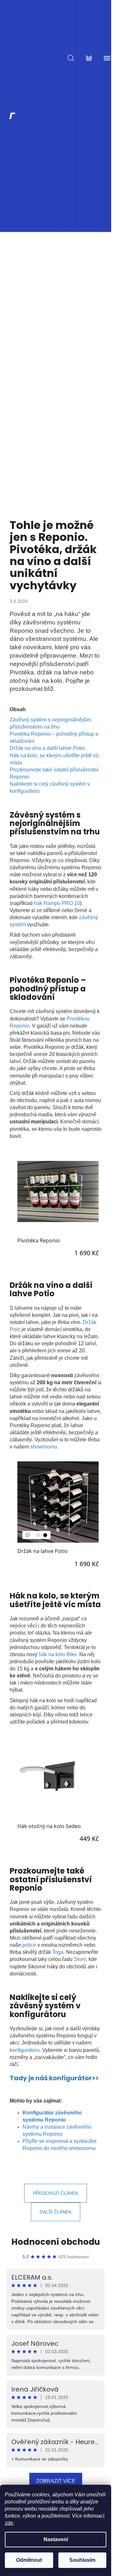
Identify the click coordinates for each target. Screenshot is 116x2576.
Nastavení (56, 2539)
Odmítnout (29, 2560)
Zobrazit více (56, 2481)
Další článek (56, 2212)
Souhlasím (82, 2560)
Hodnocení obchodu (56, 2242)
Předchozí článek (56, 2193)
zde (9, 2523)
